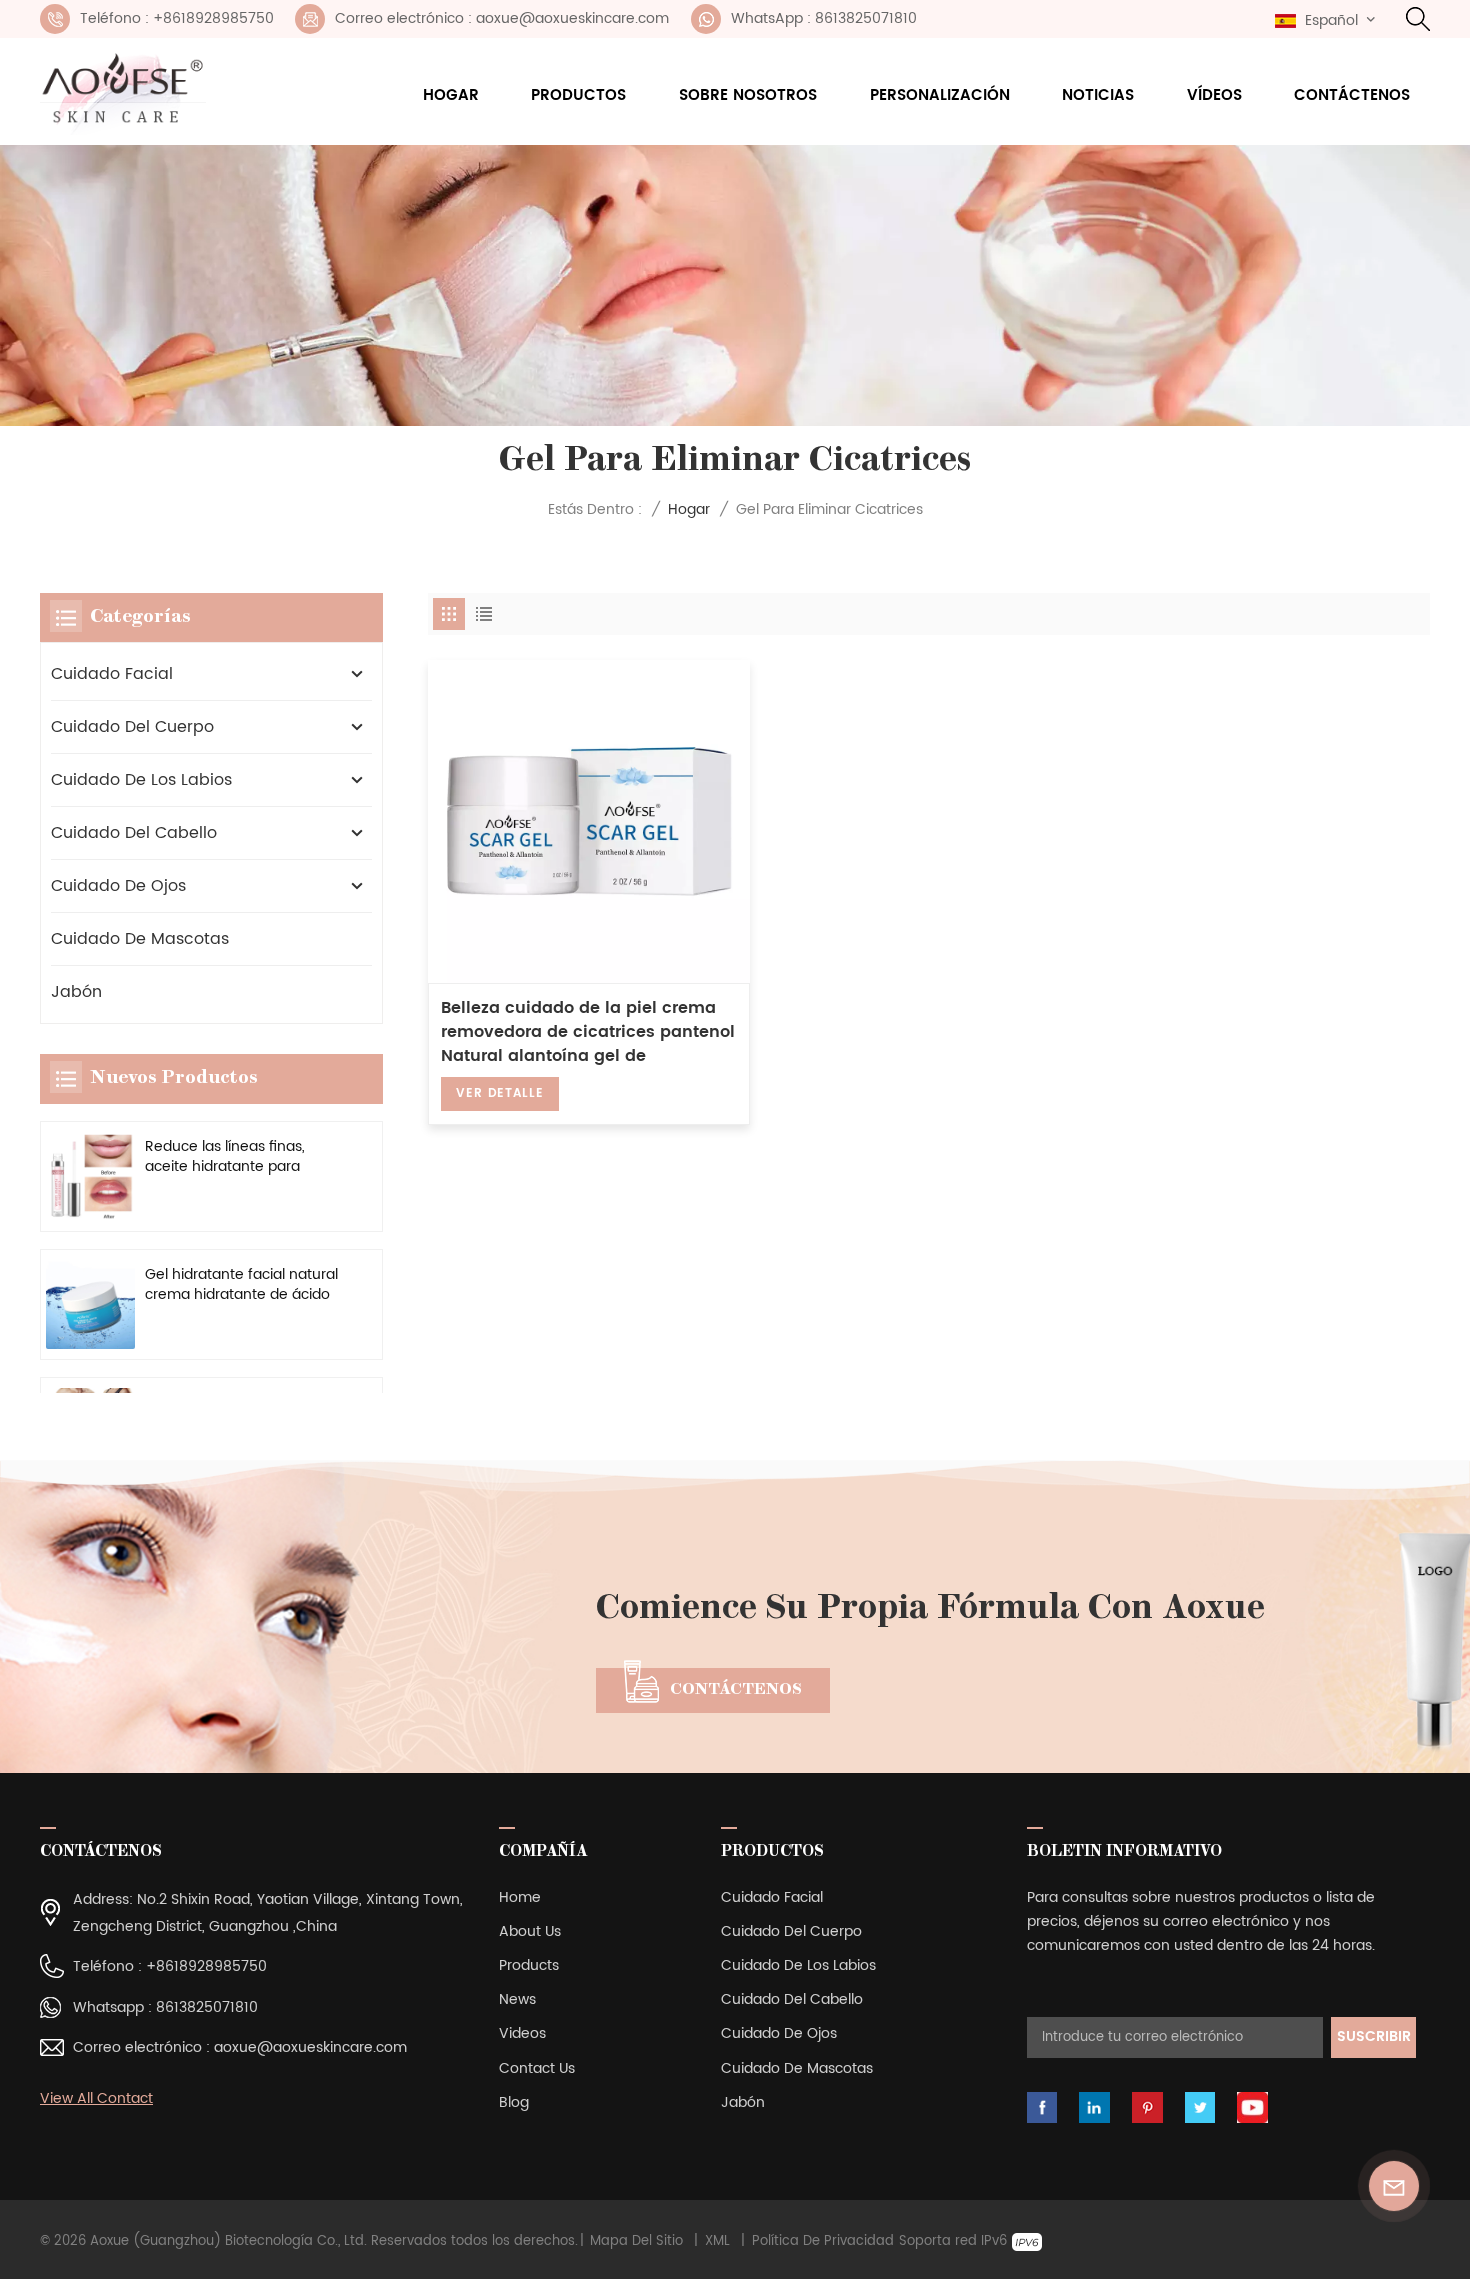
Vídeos (1214, 95)
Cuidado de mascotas (140, 939)
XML (717, 2242)
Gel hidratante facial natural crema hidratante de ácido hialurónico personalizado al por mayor (241, 1285)
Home (520, 1897)
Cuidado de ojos (118, 886)
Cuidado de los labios (141, 780)
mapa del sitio (636, 2242)
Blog (514, 2102)
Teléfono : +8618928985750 (177, 18)
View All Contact (96, 2098)
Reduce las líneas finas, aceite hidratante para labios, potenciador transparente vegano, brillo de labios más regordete (238, 1157)
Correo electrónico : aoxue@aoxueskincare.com (502, 18)
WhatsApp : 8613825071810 (824, 18)
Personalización (940, 95)
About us (530, 1931)
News (517, 1999)
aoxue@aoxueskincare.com (310, 2047)
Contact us (537, 2068)
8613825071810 (207, 2007)
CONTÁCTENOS (736, 1690)
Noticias (1098, 95)
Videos (522, 2033)
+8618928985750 (206, 1966)
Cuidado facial (112, 674)
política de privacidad (823, 2242)
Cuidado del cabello (134, 833)
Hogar (451, 95)
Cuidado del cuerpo (132, 727)
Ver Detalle (499, 1093)
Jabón (76, 992)
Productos (578, 95)
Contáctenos (1352, 95)
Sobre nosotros (748, 95)
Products (529, 1965)
